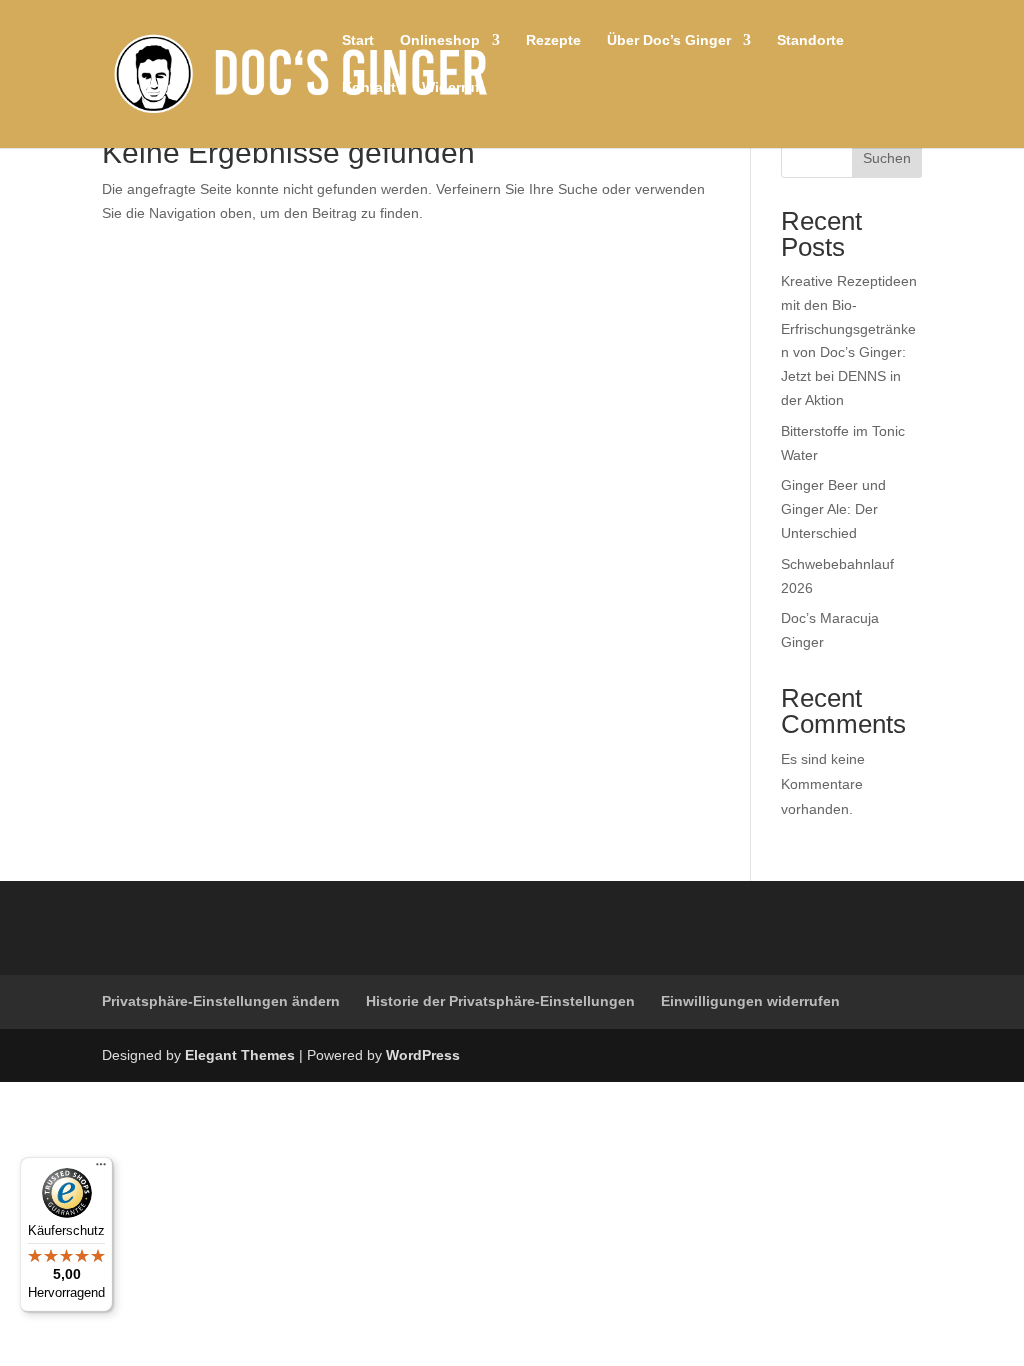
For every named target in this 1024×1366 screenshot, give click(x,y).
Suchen (887, 158)
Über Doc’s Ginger (669, 40)
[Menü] (101, 1169)
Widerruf (451, 87)
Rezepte (553, 40)
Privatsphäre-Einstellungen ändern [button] (221, 1001)
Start (358, 40)
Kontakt (369, 87)
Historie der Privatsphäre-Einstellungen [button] (500, 1001)
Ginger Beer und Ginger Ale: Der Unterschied (833, 509)
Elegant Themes (240, 1055)
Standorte (810, 40)
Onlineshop (440, 40)
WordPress (423, 1055)
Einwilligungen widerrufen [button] (750, 1001)
